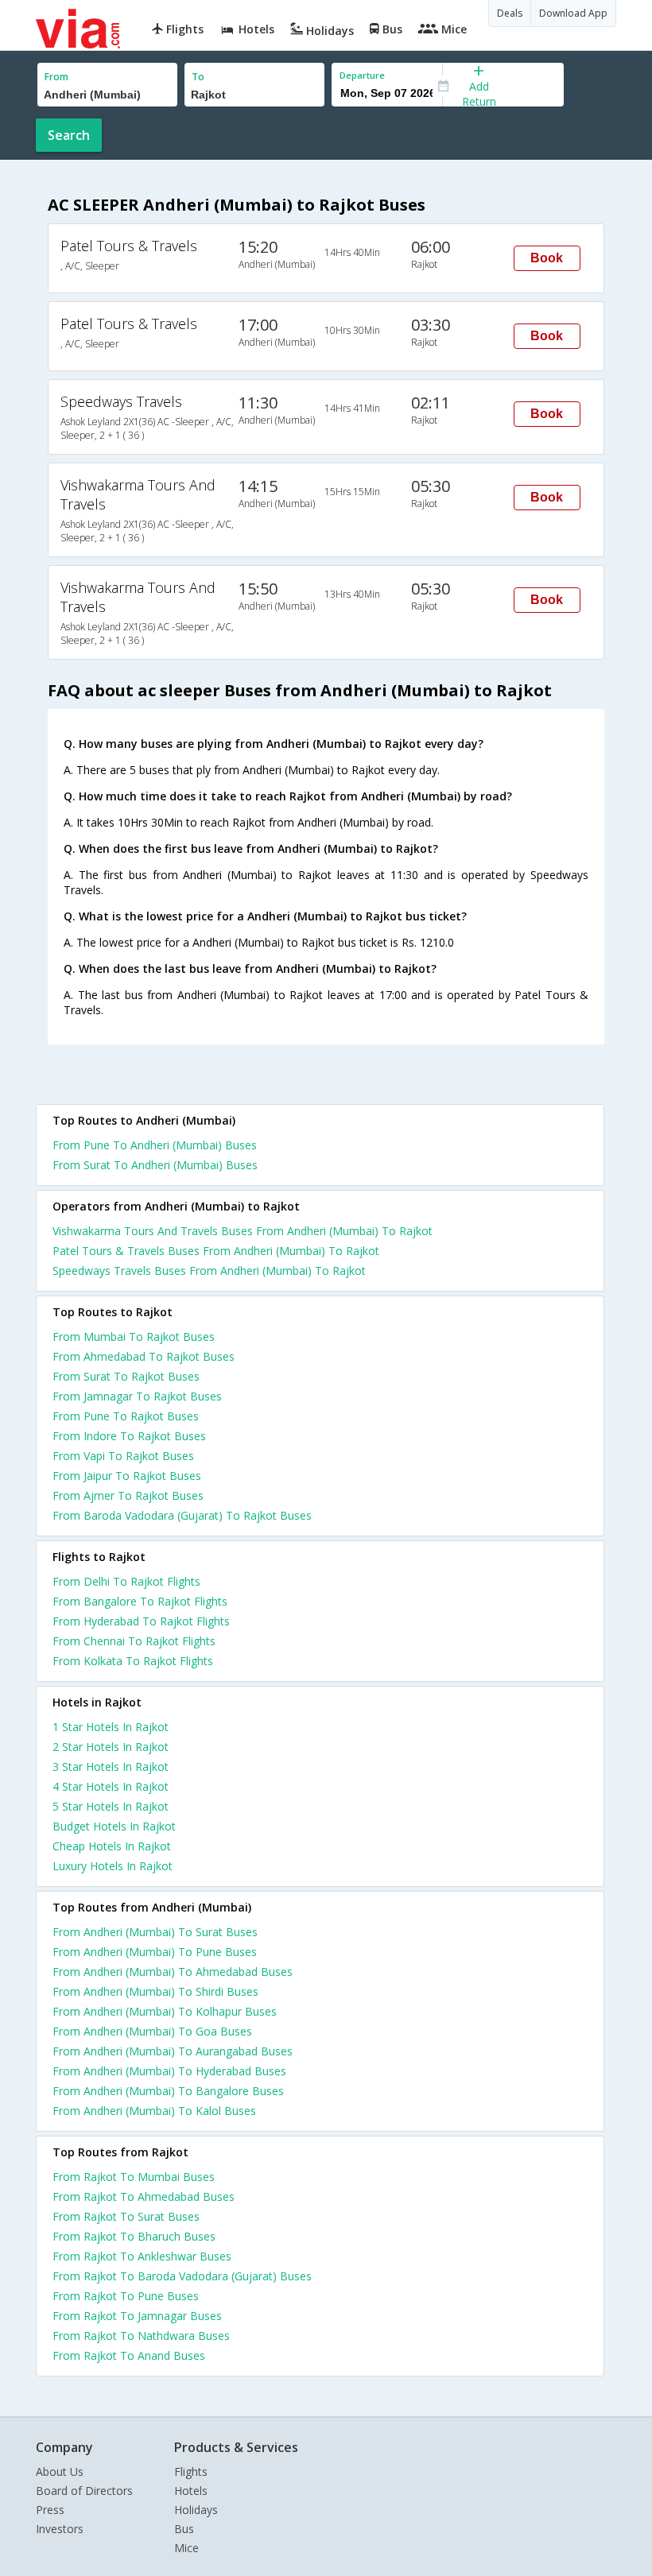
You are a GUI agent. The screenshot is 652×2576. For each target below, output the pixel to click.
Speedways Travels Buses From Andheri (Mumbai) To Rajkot (209, 1271)
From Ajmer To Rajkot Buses (128, 1495)
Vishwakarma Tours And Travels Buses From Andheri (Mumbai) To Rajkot (243, 1231)
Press (50, 2510)
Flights (191, 2471)
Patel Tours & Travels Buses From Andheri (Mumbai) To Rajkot (216, 1251)
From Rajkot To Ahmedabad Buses (144, 2196)
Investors (60, 2529)
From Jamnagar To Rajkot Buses (137, 1396)
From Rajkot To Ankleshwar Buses (142, 2256)
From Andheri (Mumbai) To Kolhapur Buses (165, 2011)
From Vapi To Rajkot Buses (123, 1456)
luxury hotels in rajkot (113, 1866)
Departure (362, 75)
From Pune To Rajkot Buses (126, 1416)
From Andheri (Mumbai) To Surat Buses (155, 1932)
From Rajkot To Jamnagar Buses (137, 2316)
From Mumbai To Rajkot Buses (134, 1336)
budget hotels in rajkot (114, 1826)
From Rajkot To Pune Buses (126, 2296)
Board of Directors (84, 2491)
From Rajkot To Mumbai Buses (134, 2177)
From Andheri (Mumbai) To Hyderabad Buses (169, 2071)
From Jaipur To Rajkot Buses (127, 1476)
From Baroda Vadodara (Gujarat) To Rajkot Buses (182, 1515)
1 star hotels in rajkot (111, 1727)
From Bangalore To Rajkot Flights (140, 1601)
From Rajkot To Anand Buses (129, 2355)
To (198, 77)
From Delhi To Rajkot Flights (126, 1581)
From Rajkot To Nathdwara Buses (141, 2336)
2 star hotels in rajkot (111, 1747)
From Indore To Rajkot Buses (129, 1436)
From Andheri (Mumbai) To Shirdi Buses (155, 1991)
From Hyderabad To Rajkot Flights (141, 1621)
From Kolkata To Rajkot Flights (133, 1661)
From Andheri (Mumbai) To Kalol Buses (154, 2111)
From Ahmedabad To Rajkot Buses (144, 1356)
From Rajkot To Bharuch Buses (134, 2236)
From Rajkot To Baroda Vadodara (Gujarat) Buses (182, 2276)
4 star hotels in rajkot (111, 1786)
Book (547, 258)
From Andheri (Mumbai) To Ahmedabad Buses (173, 1972)
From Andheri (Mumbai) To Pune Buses (155, 1952)
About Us (60, 2471)
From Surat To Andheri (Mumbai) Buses (155, 1165)
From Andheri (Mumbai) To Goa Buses (152, 2031)
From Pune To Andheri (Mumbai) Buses (155, 1145)
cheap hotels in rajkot (112, 1846)
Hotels (191, 2491)
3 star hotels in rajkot (111, 1766)
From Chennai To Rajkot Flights (134, 1641)
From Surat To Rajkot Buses (126, 1376)
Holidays (196, 2510)
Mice (186, 2548)
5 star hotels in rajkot (111, 1806)
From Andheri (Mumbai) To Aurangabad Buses (173, 2051)
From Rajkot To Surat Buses (126, 2216)
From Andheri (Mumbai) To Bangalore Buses (168, 2091)
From (56, 77)
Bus (184, 2529)
